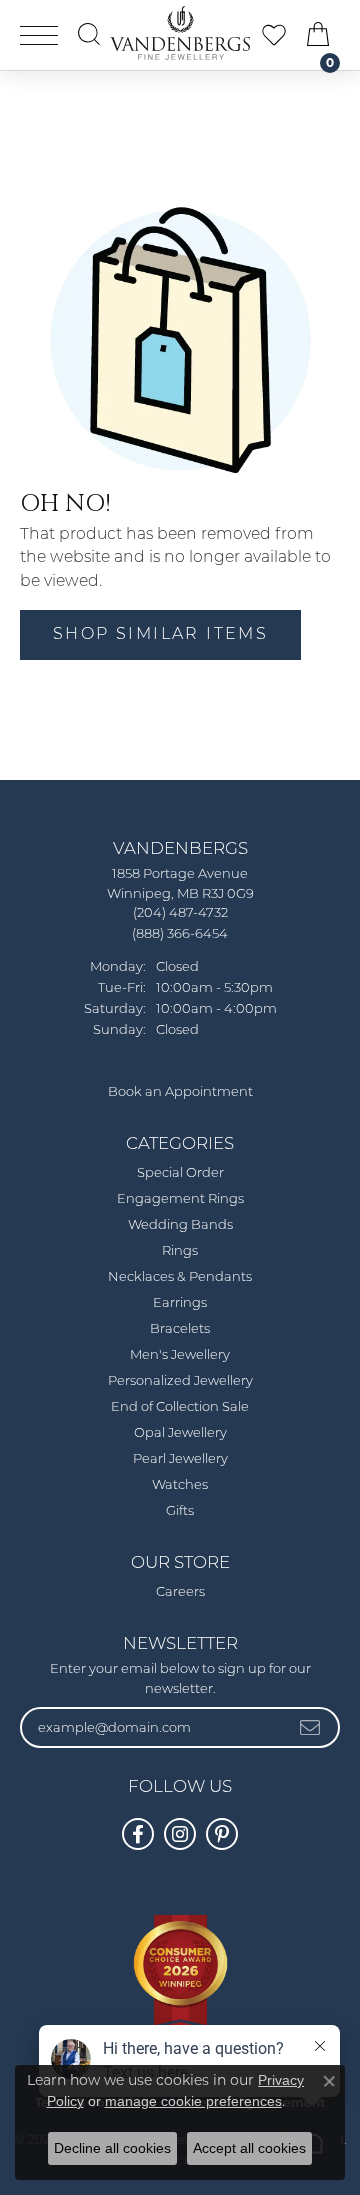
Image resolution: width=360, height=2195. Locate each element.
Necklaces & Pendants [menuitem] (180, 1277)
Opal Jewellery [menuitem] (180, 1433)
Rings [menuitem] (180, 1251)
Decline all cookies (112, 2148)
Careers (180, 1592)
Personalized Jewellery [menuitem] (180, 1381)
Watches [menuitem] (180, 1485)
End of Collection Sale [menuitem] (180, 1407)
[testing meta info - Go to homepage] (180, 33)
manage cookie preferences (193, 2101)
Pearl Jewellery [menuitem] (180, 1459)
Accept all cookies (249, 2148)
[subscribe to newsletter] (311, 1727)
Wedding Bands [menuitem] (180, 1225)
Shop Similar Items (160, 635)
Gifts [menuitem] (180, 1511)
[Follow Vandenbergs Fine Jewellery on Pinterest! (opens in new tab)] (222, 1834)
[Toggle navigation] (39, 35)
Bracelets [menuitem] (180, 1329)
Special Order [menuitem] (180, 1173)
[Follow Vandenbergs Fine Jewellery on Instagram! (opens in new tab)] (180, 1834)
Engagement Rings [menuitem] (180, 1199)
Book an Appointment (180, 1092)
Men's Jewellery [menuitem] (180, 1355)
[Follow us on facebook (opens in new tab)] (138, 1834)
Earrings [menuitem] (180, 1303)
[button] (89, 34)
